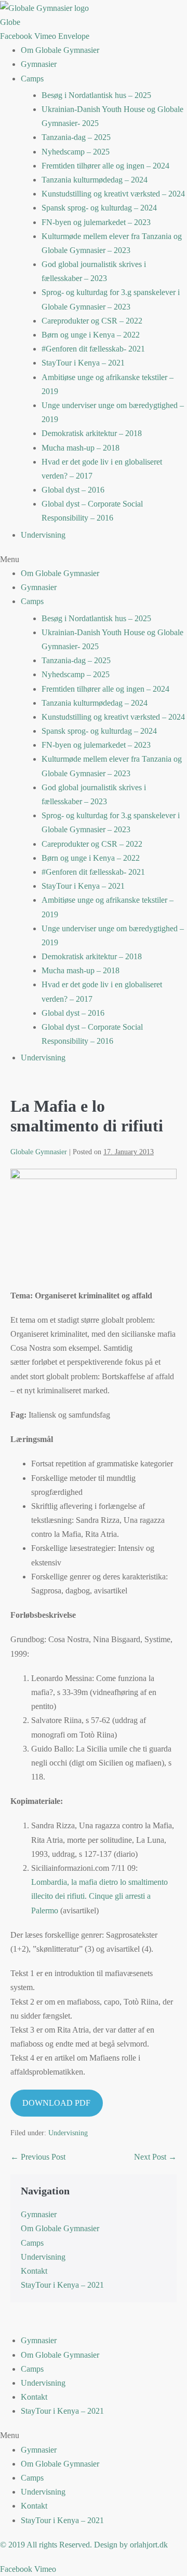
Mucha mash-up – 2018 (81, 448)
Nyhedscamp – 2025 (76, 152)
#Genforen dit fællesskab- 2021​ (93, 349)
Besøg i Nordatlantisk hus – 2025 (96, 95)
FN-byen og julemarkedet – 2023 (96, 222)
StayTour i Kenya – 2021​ (83, 363)
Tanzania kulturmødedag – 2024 (95, 180)
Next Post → (155, 2157)
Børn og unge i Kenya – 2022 (91, 335)
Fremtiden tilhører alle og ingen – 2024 (105, 166)
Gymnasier (39, 64)
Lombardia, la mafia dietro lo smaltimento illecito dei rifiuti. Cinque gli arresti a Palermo (99, 1896)
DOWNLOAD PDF (56, 2103)
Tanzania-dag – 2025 (76, 137)
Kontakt (34, 2271)
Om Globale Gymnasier (60, 50)
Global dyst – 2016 (73, 490)
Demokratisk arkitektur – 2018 (92, 433)
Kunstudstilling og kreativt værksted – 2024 (113, 194)
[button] (94, 559)
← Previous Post (38, 2157)
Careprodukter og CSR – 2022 (92, 321)
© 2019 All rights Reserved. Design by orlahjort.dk (84, 2545)
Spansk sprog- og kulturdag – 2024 (99, 208)
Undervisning (43, 535)
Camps (32, 79)
